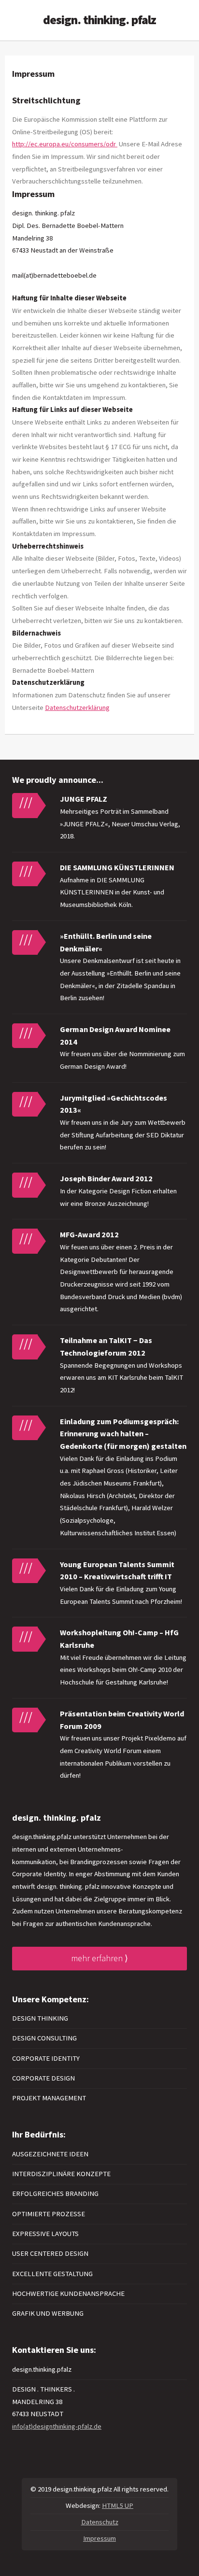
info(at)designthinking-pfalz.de (57, 2426)
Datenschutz (100, 2522)
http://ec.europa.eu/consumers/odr (65, 144)
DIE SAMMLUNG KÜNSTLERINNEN (117, 867)
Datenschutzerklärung (77, 708)
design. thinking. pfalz (99, 20)
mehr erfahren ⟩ (99, 1958)
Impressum (99, 2538)
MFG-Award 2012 (89, 1234)
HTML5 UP (118, 2505)
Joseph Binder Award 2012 (106, 1178)
